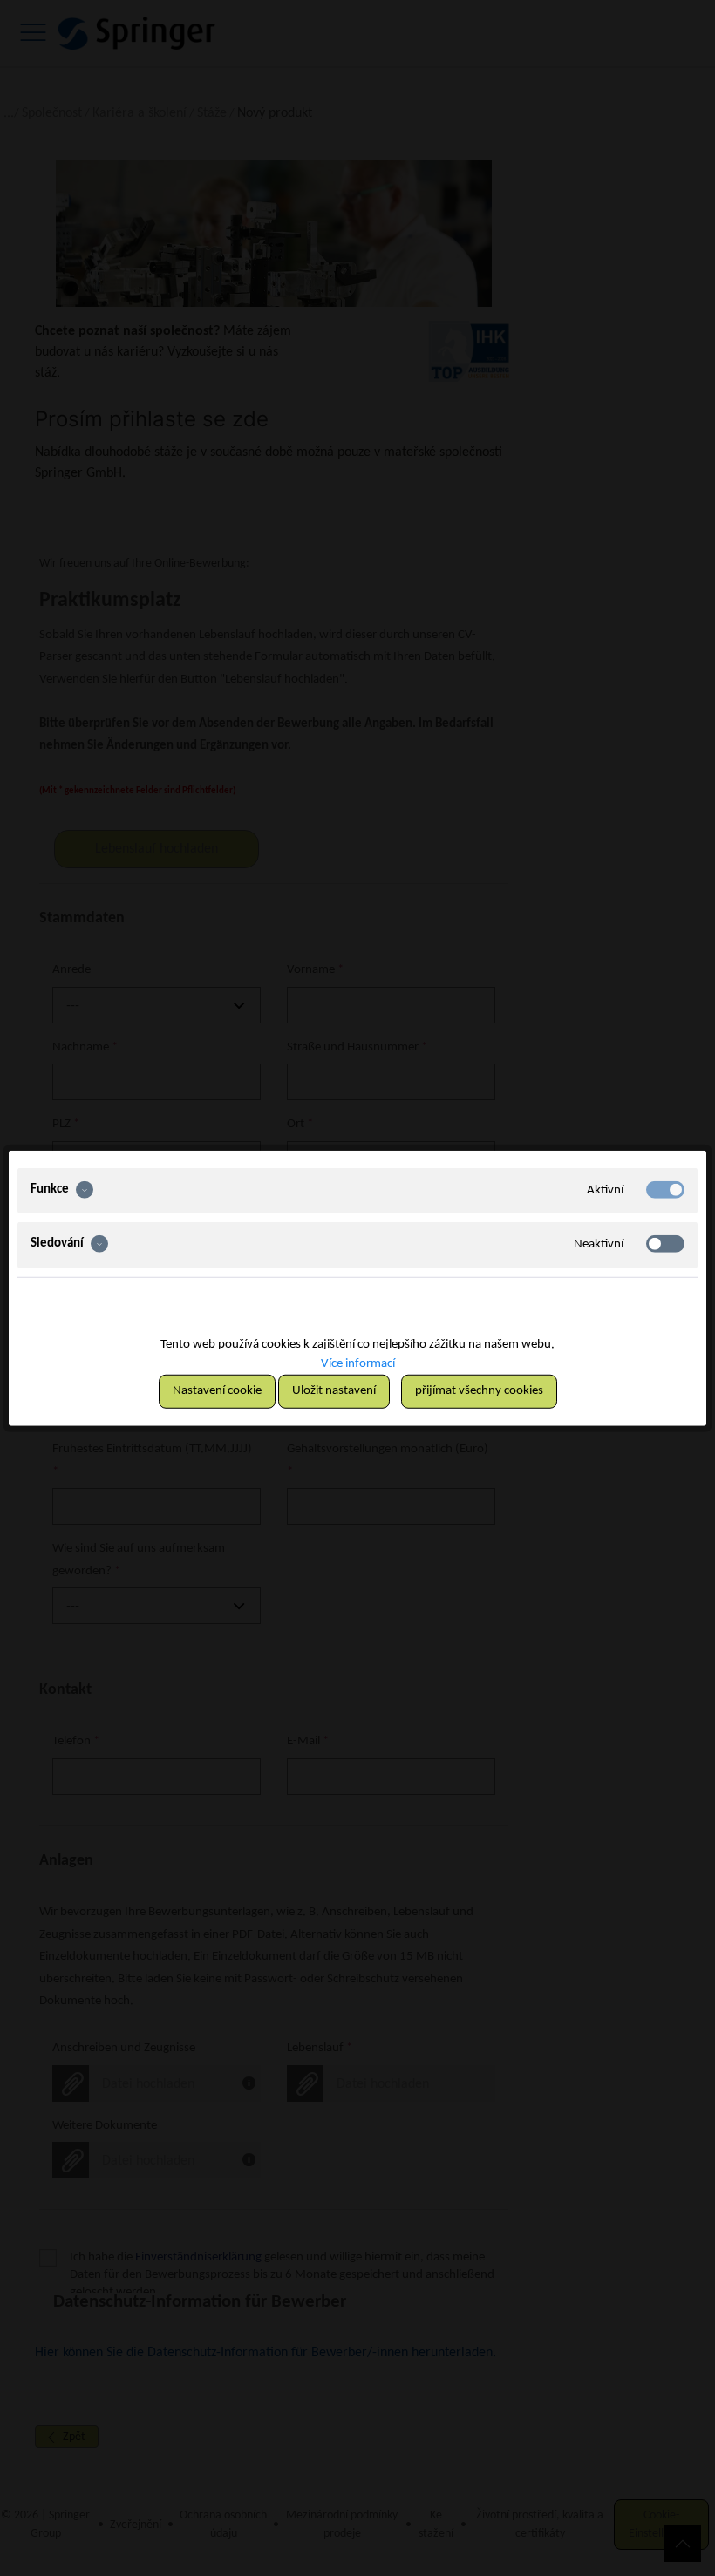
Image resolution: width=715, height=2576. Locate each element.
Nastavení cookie (217, 1391)
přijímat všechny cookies (479, 1391)
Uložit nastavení (334, 1391)
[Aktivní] (665, 1189)
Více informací (358, 1364)
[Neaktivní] (665, 1244)
